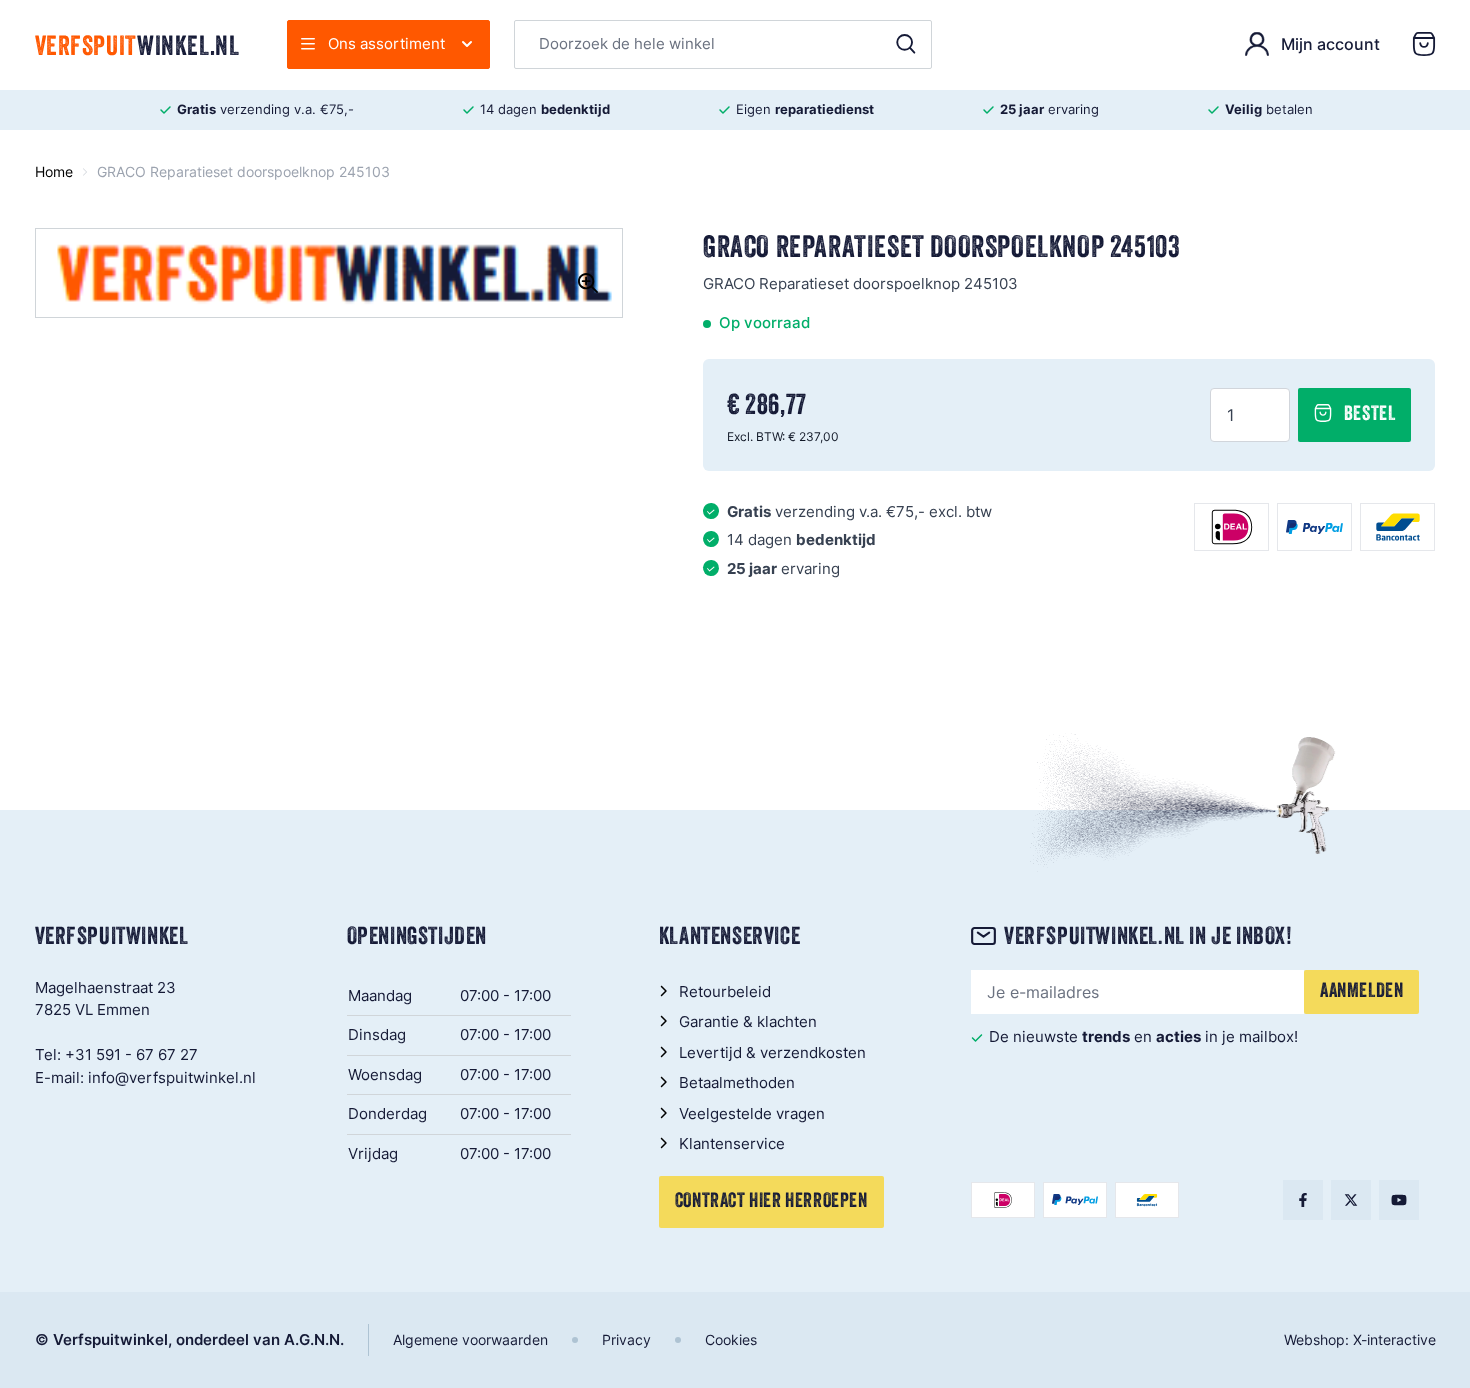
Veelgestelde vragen (752, 1113)
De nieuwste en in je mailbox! (1143, 1036)
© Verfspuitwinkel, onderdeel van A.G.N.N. (189, 1339)
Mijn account (1330, 44)
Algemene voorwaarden (470, 1339)
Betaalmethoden (737, 1082)
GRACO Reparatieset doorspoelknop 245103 (243, 171)
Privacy (626, 1339)
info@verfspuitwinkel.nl (172, 1077)
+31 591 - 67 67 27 (131, 1054)
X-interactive (1394, 1339)
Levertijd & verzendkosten (772, 1052)
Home (54, 171)
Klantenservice (732, 1143)
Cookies (731, 1339)
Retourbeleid (725, 991)
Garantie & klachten (748, 1021)
